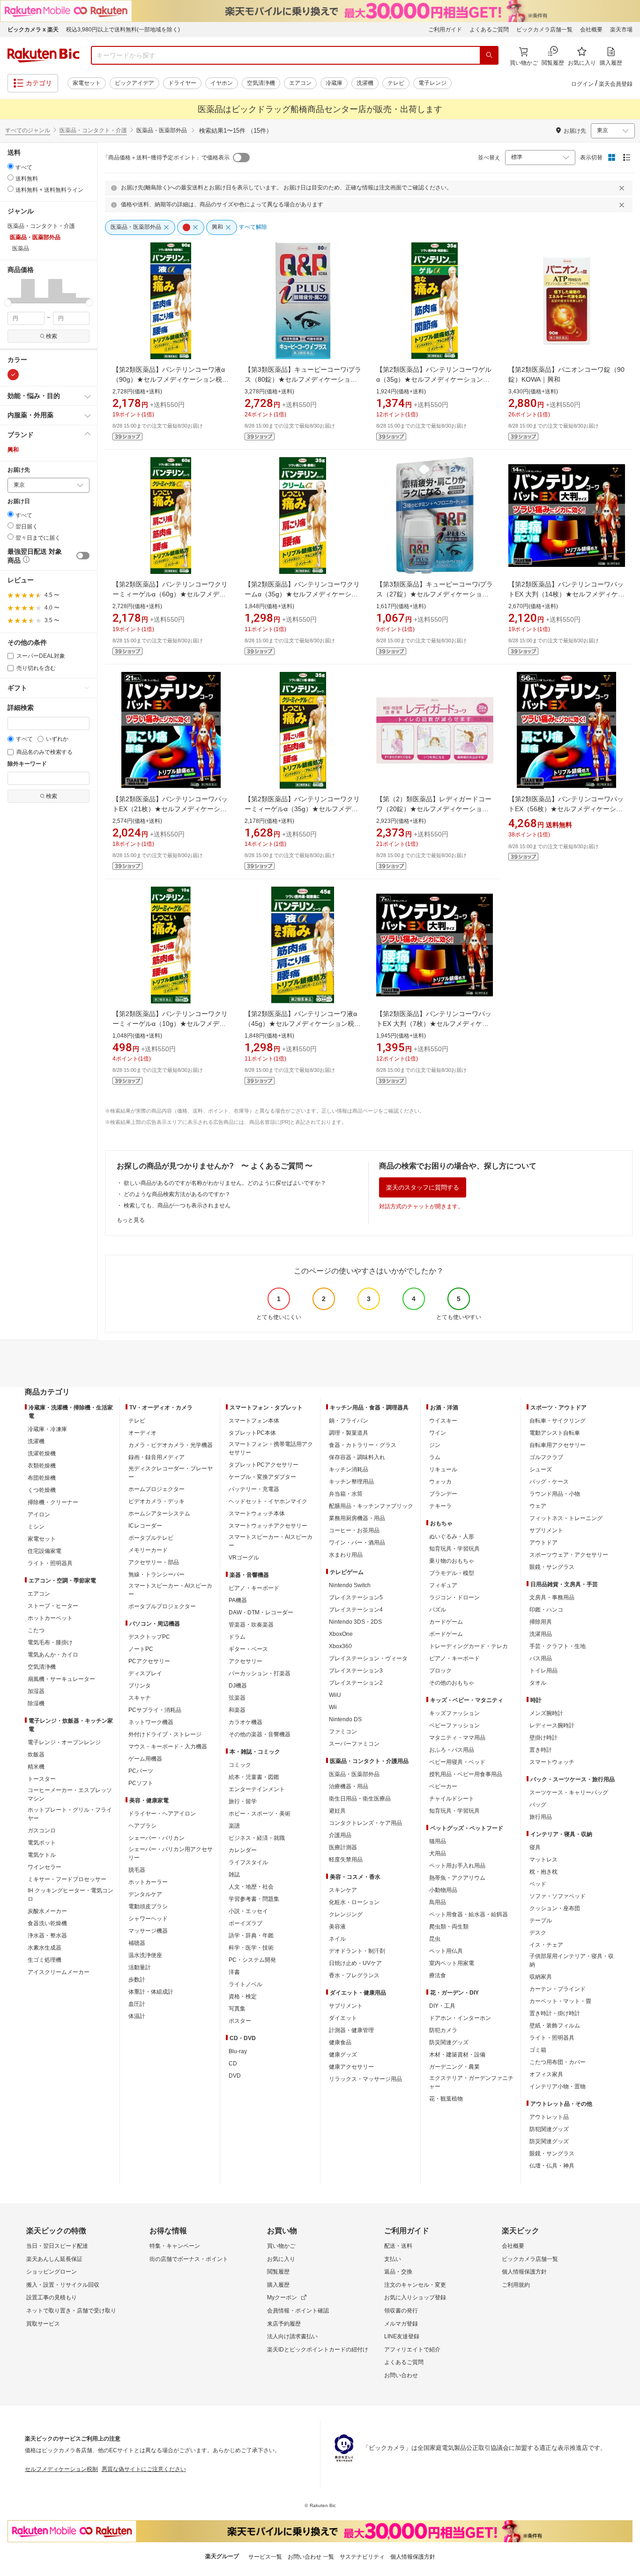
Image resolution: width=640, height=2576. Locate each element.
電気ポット (42, 1843)
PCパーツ (141, 1771)
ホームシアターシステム (159, 1514)
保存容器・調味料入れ (357, 1457)
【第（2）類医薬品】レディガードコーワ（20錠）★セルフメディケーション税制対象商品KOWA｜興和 (434, 809)
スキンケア (343, 1890)
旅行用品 (541, 1817)
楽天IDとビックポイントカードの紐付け (318, 2350)
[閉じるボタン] (623, 188)
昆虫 (435, 1939)
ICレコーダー (145, 1526)
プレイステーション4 (356, 1610)
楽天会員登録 (616, 84)
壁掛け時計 (543, 1738)
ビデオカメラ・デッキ (156, 1501)
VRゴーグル (244, 1558)
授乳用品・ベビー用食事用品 (466, 1774)
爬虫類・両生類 (449, 1927)
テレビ (396, 83)
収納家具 (541, 1977)
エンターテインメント (257, 1789)
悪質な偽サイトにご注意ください (144, 2469)
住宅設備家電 (45, 1551)
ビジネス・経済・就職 (257, 1838)
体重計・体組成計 (151, 1992)
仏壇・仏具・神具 (552, 2166)
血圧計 (137, 2004)
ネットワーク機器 (151, 1722)
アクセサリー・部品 (154, 1562)
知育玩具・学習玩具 (454, 1549)
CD (233, 2064)
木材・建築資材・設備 (457, 2055)
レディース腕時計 (552, 1725)
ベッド (538, 1884)
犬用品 (438, 1853)
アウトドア (543, 1543)
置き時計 (541, 1750)
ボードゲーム (446, 1634)
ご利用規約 (516, 2285)
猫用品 (438, 1841)
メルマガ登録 (401, 2324)
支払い (393, 2259)
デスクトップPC (149, 1637)
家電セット (87, 83)
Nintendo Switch (350, 1585)
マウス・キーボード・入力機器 (168, 1747)
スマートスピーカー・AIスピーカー (170, 1590)
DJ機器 (238, 1686)
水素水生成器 (45, 1948)
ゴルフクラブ (546, 1457)
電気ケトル (42, 1855)
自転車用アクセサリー (558, 1445)
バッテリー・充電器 (254, 1489)
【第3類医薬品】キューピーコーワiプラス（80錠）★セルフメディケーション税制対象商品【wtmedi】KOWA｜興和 (303, 379)
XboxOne (341, 1634)
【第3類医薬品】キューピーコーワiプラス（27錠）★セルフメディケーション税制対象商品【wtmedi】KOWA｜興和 (435, 594)
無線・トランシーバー (156, 1574)
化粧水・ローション (354, 1902)
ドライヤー (182, 83)
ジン (435, 1445)
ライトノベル (246, 1984)
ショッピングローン (52, 2272)
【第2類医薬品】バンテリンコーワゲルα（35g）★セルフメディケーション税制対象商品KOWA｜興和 (434, 379)
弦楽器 (237, 1698)
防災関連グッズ (449, 2042)
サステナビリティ (362, 2557)
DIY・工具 (442, 2006)
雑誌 (234, 1875)
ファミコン (343, 1732)
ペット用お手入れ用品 (457, 1866)
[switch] (83, 556)
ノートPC (141, 1649)
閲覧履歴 (278, 2272)
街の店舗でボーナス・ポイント (189, 2259)
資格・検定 (243, 1996)
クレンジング (346, 1914)
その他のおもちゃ (452, 1683)
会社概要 (591, 30)
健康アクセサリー (351, 2067)
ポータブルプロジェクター (162, 1606)
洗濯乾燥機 (42, 1454)
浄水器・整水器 (47, 1936)
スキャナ (140, 1698)
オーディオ (142, 1433)
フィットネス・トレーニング (566, 1518)
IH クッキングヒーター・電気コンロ (71, 1895)
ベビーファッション (454, 1725)
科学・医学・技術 (251, 1948)
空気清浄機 (261, 83)
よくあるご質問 (489, 30)
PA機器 (238, 1600)
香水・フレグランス (354, 1975)
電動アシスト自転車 (555, 1433)
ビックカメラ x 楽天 (33, 30)
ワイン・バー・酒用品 (357, 1543)
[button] (14, 291)
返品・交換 (398, 2272)
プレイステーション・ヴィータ (368, 1658)
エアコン (300, 83)
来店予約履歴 (284, 2324)
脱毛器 (137, 1870)
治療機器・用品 (349, 1786)
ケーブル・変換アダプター (262, 1477)
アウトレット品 (549, 2117)
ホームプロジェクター (156, 1489)
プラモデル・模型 (452, 1573)
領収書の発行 (401, 2311)
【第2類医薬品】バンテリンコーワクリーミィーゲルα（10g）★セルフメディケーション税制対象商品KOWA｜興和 (170, 1024)
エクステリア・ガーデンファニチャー (471, 2082)
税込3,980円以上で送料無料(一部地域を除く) (123, 30)
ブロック (440, 1671)
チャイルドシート (452, 1799)
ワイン (438, 1433)
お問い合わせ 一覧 (311, 2557)
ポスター (240, 2021)
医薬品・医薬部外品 (354, 1774)
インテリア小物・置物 (558, 2086)
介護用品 (340, 1835)
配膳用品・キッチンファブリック (371, 1506)
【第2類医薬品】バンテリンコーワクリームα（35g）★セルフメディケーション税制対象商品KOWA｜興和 (302, 594)
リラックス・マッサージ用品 (365, 2079)
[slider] (8, 303)
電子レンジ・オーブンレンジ (64, 1742)
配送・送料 (398, 2246)
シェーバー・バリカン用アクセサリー (171, 1853)
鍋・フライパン (349, 1421)
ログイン (582, 84)
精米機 (36, 1767)
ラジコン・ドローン (454, 1597)
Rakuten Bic (44, 55)
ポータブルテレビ (151, 1538)
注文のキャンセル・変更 (415, 2285)
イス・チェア (546, 1945)
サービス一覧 (265, 2557)
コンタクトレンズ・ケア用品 (365, 1823)
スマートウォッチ (552, 1762)
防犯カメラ (443, 2030)
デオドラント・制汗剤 (357, 1951)
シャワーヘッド (148, 1919)
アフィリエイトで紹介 (412, 2350)
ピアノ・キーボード (254, 1588)
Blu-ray (238, 2051)
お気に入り (281, 2259)
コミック (240, 1765)
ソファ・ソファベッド (558, 1896)
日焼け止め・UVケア (355, 1963)
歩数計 (137, 1980)
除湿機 (36, 1703)
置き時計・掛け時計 (555, 2013)
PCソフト (141, 1783)
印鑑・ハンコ (546, 1610)
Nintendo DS (345, 1719)
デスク (538, 1933)
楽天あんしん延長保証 (54, 2259)
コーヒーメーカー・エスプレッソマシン (70, 1794)
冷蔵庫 (334, 83)
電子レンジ (432, 83)
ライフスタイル (248, 1862)
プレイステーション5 (356, 1597)
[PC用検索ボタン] (489, 55)
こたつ (36, 1630)
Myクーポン (282, 2297)
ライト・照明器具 (50, 1563)
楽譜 (234, 1826)
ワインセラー (45, 1867)
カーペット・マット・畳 (560, 2001)
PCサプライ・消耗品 (155, 1710)
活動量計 (140, 1967)
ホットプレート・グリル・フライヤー (70, 1814)
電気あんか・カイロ (53, 1655)
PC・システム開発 (252, 1960)
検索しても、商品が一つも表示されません (177, 1205)
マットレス (543, 1860)
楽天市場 (621, 30)
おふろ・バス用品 (452, 1750)
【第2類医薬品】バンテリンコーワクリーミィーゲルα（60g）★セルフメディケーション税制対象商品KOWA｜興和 (170, 594)
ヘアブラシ (142, 1826)
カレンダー (243, 1850)
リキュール (443, 1469)
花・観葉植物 (446, 2099)
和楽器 (237, 1710)
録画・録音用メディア (156, 1457)
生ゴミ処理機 (45, 1960)
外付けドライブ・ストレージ (165, 1734)
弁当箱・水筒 (346, 1494)
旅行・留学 (243, 1801)
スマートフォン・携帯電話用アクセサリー (271, 1448)
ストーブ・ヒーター (53, 1606)
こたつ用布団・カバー (558, 2062)
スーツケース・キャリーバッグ (569, 1793)
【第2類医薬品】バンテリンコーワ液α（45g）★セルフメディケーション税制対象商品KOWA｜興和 (303, 1024)
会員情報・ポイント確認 (298, 2311)
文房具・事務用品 (552, 1597)
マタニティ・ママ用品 (457, 1738)
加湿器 (36, 1691)
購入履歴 (278, 2285)
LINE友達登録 (402, 2336)
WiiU (335, 1695)
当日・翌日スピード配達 (57, 2246)
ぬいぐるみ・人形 (452, 1537)
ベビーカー (443, 1786)
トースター (42, 1779)
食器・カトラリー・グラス (363, 1445)
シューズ (541, 1469)
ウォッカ (440, 1482)
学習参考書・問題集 (254, 1899)
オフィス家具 (546, 2074)
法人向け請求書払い (292, 2336)
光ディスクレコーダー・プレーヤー (171, 1473)
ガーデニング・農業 (454, 2067)
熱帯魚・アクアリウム (457, 1878)
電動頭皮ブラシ (148, 1906)
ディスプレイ (145, 1673)
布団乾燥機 (42, 1478)
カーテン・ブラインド (558, 1989)
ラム (435, 1457)
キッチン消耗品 (349, 1469)
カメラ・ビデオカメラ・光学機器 (171, 1445)
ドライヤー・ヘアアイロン (162, 1814)
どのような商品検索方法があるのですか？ (177, 1194)
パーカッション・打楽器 (260, 1673)
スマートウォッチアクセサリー (268, 1526)
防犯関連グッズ (549, 2129)
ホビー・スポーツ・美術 (260, 1814)
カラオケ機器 (246, 1722)
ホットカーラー (148, 1882)
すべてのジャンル (28, 130)
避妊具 (337, 1811)
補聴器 (137, 1943)
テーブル (541, 1921)
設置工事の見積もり (52, 2297)
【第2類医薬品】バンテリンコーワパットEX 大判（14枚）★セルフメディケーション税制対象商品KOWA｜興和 (566, 594)
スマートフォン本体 (254, 1421)
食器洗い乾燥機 (47, 1923)
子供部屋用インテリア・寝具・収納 (572, 1960)
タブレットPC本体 (252, 1433)
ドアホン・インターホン (460, 2018)
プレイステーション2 (356, 1683)
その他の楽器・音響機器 (260, 1734)
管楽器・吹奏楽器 (251, 1625)
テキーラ (440, 1506)
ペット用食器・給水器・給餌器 (469, 1914)
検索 (52, 336)
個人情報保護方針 (524, 2272)
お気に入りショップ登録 (415, 2297)
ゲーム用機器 (145, 1759)
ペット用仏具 (446, 1951)
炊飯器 (36, 1755)
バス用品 (541, 1658)
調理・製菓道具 (349, 1433)
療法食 (438, 1975)
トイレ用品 (543, 1671)
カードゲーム (446, 1622)
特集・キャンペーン (175, 2246)
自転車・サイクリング (558, 1421)
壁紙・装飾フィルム (555, 2026)
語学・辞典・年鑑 (251, 1936)
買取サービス (43, 2324)
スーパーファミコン (354, 1744)
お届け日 (19, 501)
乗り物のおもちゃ (452, 1561)
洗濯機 (365, 83)
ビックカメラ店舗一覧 (544, 30)
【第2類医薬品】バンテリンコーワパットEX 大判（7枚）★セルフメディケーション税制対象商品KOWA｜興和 (434, 1024)
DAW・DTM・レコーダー (261, 1612)
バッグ (538, 1805)
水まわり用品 (346, 1555)
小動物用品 (443, 1890)
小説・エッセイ (248, 1911)
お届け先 (19, 470)
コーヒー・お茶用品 (354, 1530)
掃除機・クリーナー (53, 1502)
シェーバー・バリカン (156, 1838)
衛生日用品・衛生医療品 (360, 1799)
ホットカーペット (50, 1618)
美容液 (337, 1927)
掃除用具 (541, 1622)
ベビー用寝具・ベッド (457, 1762)
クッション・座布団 (555, 1908)
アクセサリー (246, 1661)
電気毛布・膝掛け (50, 1642)
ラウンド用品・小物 (555, 1494)
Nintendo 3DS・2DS (355, 1622)
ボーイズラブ (246, 1923)
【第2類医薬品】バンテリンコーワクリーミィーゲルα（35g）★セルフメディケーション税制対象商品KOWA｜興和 (302, 809)
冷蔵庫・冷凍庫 (47, 1429)
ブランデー (443, 1494)
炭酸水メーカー (47, 1911)
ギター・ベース (248, 1649)
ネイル (337, 1939)
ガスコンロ (42, 1830)
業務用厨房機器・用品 (357, 1518)
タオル (538, 1683)
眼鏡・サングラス (552, 1567)
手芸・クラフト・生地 (558, 1646)
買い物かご (281, 2246)
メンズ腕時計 (546, 1713)
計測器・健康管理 (351, 2030)
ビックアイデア (134, 83)
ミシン (36, 1527)
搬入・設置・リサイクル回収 (63, 2285)
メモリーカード (148, 1550)
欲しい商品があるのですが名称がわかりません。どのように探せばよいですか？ (225, 1183)
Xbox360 (340, 1646)
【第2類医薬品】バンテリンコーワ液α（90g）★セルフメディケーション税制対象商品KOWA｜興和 (171, 379)
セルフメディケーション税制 (61, 2469)
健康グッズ (343, 2055)
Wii (333, 1707)
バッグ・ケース (549, 1482)
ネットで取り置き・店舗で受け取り (71, 2311)
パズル (438, 1610)
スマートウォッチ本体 (257, 1514)
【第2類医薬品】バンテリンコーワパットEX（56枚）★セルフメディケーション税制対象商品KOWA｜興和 (566, 809)
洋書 (234, 1972)
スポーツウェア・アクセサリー (569, 1555)
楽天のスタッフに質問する (423, 1187)
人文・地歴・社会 (251, 1887)
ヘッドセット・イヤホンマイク (268, 1501)
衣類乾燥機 (42, 1466)
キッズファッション (454, 1713)
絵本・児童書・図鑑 (254, 1777)
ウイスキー (443, 1421)
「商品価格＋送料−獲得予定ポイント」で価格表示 (166, 158)
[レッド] (13, 375)
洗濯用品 (541, 1634)
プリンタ (140, 1686)
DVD (235, 2076)
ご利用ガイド (445, 30)
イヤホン (222, 83)
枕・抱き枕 (543, 1872)
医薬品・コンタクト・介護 (93, 130)
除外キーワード (27, 764)
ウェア (538, 1506)
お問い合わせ (401, 2375)
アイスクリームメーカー (59, 1972)
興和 (13, 450)
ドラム (237, 1637)
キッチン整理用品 (351, 1482)
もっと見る (131, 1220)
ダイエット (343, 2018)
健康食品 (340, 2042)
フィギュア (443, 1585)
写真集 (237, 2009)
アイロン (39, 1514)
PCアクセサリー (149, 1661)
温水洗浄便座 (145, 1955)
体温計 (137, 2016)
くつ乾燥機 (42, 1490)
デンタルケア (145, 1894)
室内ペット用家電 (452, 1963)
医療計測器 (343, 1847)
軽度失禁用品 (346, 1860)
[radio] (11, 166)
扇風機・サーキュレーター (61, 1679)
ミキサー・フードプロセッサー (67, 1879)
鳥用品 (438, 1902)
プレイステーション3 (356, 1671)
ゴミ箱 (538, 2050)
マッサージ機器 (148, 1931)
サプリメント (346, 2006)
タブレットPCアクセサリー (264, 1465)
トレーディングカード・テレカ (469, 1646)
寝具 (535, 1847)
